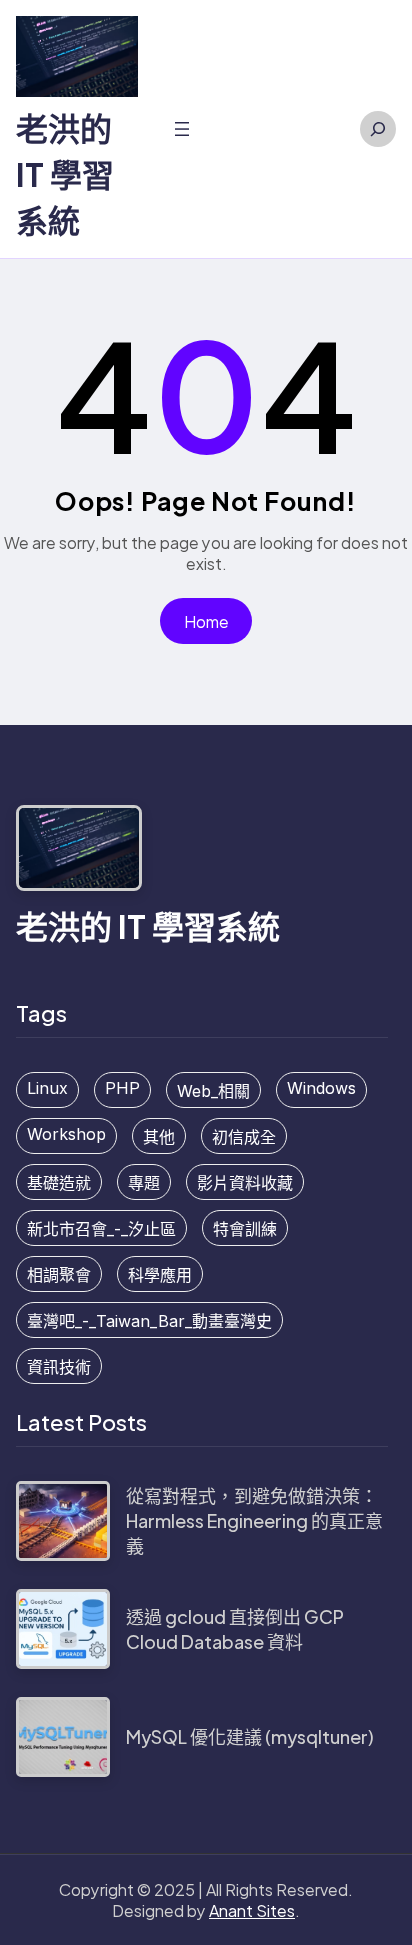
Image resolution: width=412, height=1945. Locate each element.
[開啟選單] (182, 129)
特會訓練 (245, 1229)
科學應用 (160, 1275)
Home (206, 621)
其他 (159, 1137)
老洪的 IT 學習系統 (65, 174)
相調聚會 (59, 1275)
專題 (144, 1183)
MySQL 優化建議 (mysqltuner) (250, 1736)
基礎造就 (59, 1183)
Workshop (66, 1134)
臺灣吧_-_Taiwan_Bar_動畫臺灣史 (149, 1321)
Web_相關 (213, 1091)
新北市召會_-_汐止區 (101, 1229)
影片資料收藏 (245, 1183)
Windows (321, 1088)
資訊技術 (59, 1367)
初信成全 (244, 1137)
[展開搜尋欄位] (378, 129)
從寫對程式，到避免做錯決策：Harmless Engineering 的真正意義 (254, 1520)
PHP (122, 1088)
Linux (47, 1088)
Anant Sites (252, 1910)
